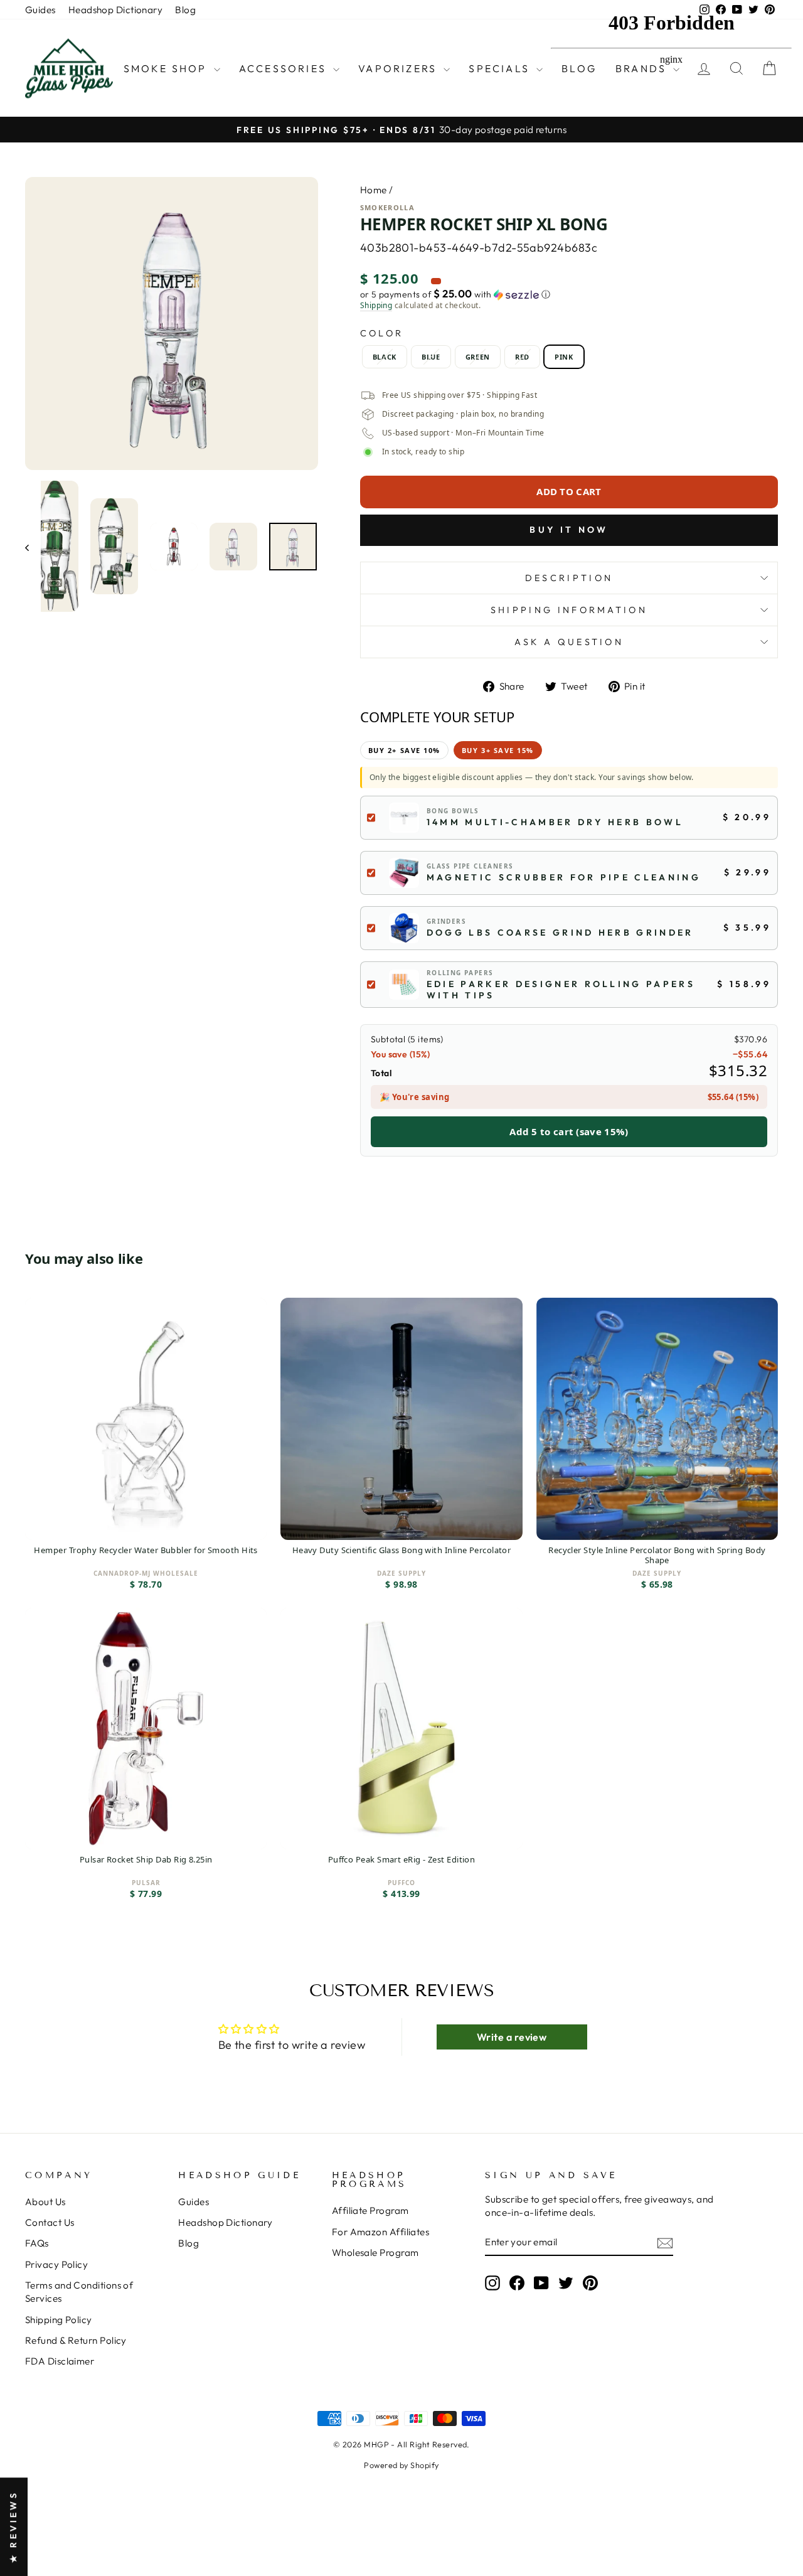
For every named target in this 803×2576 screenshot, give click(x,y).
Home (374, 190)
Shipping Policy (59, 2320)
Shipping (376, 306)
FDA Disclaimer (60, 2361)
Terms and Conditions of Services (79, 2292)
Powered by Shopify (401, 2465)
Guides (40, 10)
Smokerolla (387, 207)
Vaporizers (399, 68)
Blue (431, 357)
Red (522, 357)
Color (382, 333)
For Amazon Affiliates (380, 2232)
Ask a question (569, 642)
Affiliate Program (370, 2210)
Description (569, 578)
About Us (45, 2202)
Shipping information (569, 610)
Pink (564, 357)
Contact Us (50, 2222)
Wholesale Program (375, 2253)
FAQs (37, 2243)
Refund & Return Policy (76, 2340)
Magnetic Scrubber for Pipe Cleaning (564, 877)
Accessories (285, 68)
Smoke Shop (167, 68)
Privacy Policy (56, 2264)
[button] (569, 294)
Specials (501, 68)
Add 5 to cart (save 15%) (569, 1131)
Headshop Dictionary (116, 10)
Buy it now (569, 530)
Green (478, 357)
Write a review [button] (512, 2037)
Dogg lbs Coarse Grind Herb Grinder (560, 933)
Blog (185, 10)
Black (385, 357)
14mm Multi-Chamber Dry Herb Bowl (555, 822)
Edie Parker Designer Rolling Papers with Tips (561, 990)
